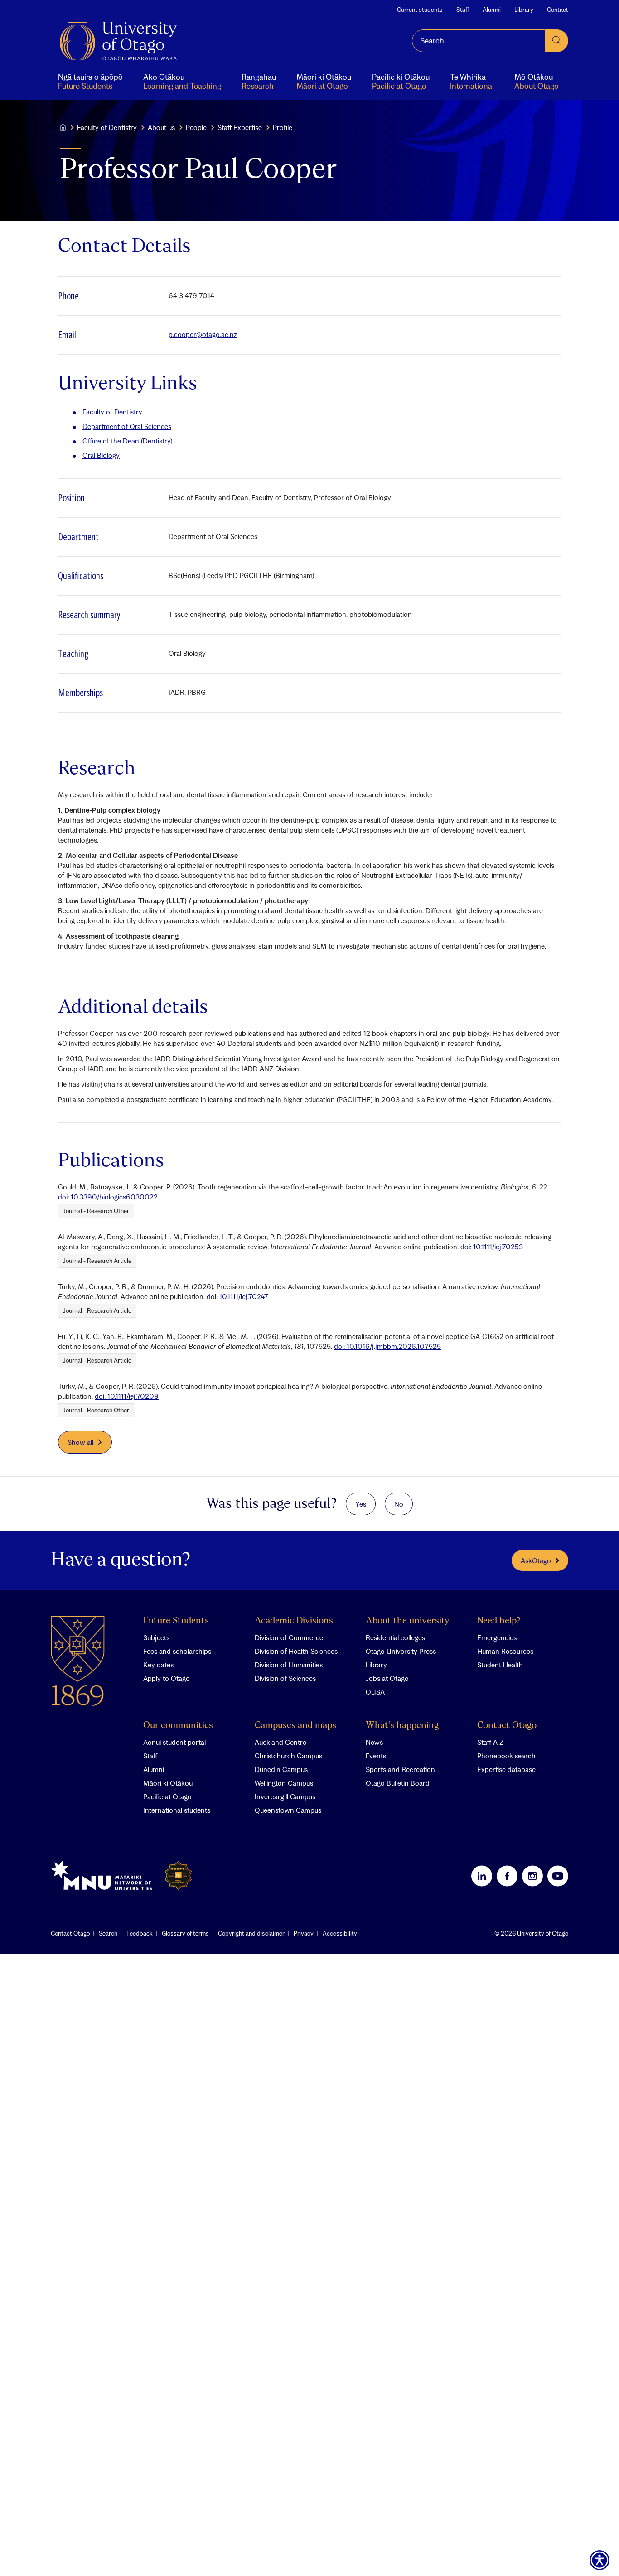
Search (108, 1933)
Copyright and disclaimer (251, 1933)
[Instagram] (532, 1876)
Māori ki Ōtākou (168, 1783)
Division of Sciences (285, 1678)
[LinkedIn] (482, 1876)
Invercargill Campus (285, 1796)
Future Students (176, 1621)
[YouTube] (558, 1876)
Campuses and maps (295, 1726)
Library (524, 10)
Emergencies (497, 1637)
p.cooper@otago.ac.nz (203, 334)
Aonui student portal (174, 1742)
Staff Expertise (240, 127)
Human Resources (505, 1651)
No (399, 1504)
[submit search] (557, 41)
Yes (361, 1504)
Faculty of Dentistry (107, 127)
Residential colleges (395, 1637)
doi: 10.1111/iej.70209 (127, 1396)
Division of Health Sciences (296, 1651)
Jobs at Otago (387, 1678)
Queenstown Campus (288, 1810)
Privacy (304, 1933)
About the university (408, 1621)
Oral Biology (101, 455)
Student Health (500, 1665)
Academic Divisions (294, 1621)
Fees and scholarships (177, 1651)
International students (177, 1810)
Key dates (158, 1665)
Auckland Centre (280, 1742)
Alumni (492, 10)
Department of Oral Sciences (127, 426)
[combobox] (479, 41)
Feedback (140, 1933)
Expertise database (506, 1769)
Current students (420, 10)
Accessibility (340, 1933)
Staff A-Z (490, 1742)
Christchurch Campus (288, 1756)
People (196, 127)
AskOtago (536, 1560)
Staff (463, 10)
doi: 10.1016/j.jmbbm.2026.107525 (387, 1346)
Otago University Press (401, 1651)
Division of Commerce (289, 1637)
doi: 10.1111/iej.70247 (237, 1296)
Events (376, 1756)
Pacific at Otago (167, 1796)
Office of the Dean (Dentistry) (127, 441)
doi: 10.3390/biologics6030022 (108, 1197)
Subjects (156, 1637)
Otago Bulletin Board (398, 1783)
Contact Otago (507, 1726)
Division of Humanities (289, 1665)
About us (161, 127)
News (374, 1742)
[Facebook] (507, 1876)
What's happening (402, 1726)
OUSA (375, 1692)
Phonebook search (506, 1756)
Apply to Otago (167, 1678)
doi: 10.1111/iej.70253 (492, 1247)
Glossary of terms (185, 1933)
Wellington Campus (284, 1783)
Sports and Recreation (400, 1769)
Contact (558, 10)
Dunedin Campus (281, 1769)
